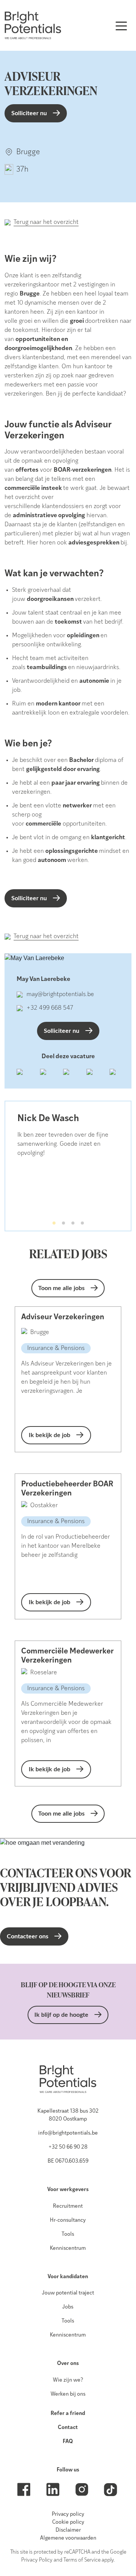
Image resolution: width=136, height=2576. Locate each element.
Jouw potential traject (68, 2293)
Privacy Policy (37, 2560)
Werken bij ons (68, 2394)
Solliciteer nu (29, 113)
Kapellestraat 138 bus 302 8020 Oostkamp (68, 2115)
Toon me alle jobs (61, 1288)
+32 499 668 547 (50, 1008)
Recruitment (68, 2206)
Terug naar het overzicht (46, 222)
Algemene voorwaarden (68, 2538)
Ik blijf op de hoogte (61, 2015)
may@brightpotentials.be (60, 995)
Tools (68, 2234)
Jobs (68, 2307)
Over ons (68, 2364)
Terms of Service (82, 2560)
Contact (68, 2428)
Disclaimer (68, 2530)
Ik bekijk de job (49, 1435)
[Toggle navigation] (121, 25)
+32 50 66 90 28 (68, 2147)
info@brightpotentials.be (68, 2133)
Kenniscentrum (68, 2248)
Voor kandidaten (68, 2277)
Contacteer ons (28, 1936)
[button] (54, 1223)
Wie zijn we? (68, 2380)
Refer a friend (68, 2414)
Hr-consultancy (68, 2220)
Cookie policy (68, 2522)
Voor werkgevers (68, 2190)
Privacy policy (68, 2514)
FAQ (68, 2442)
